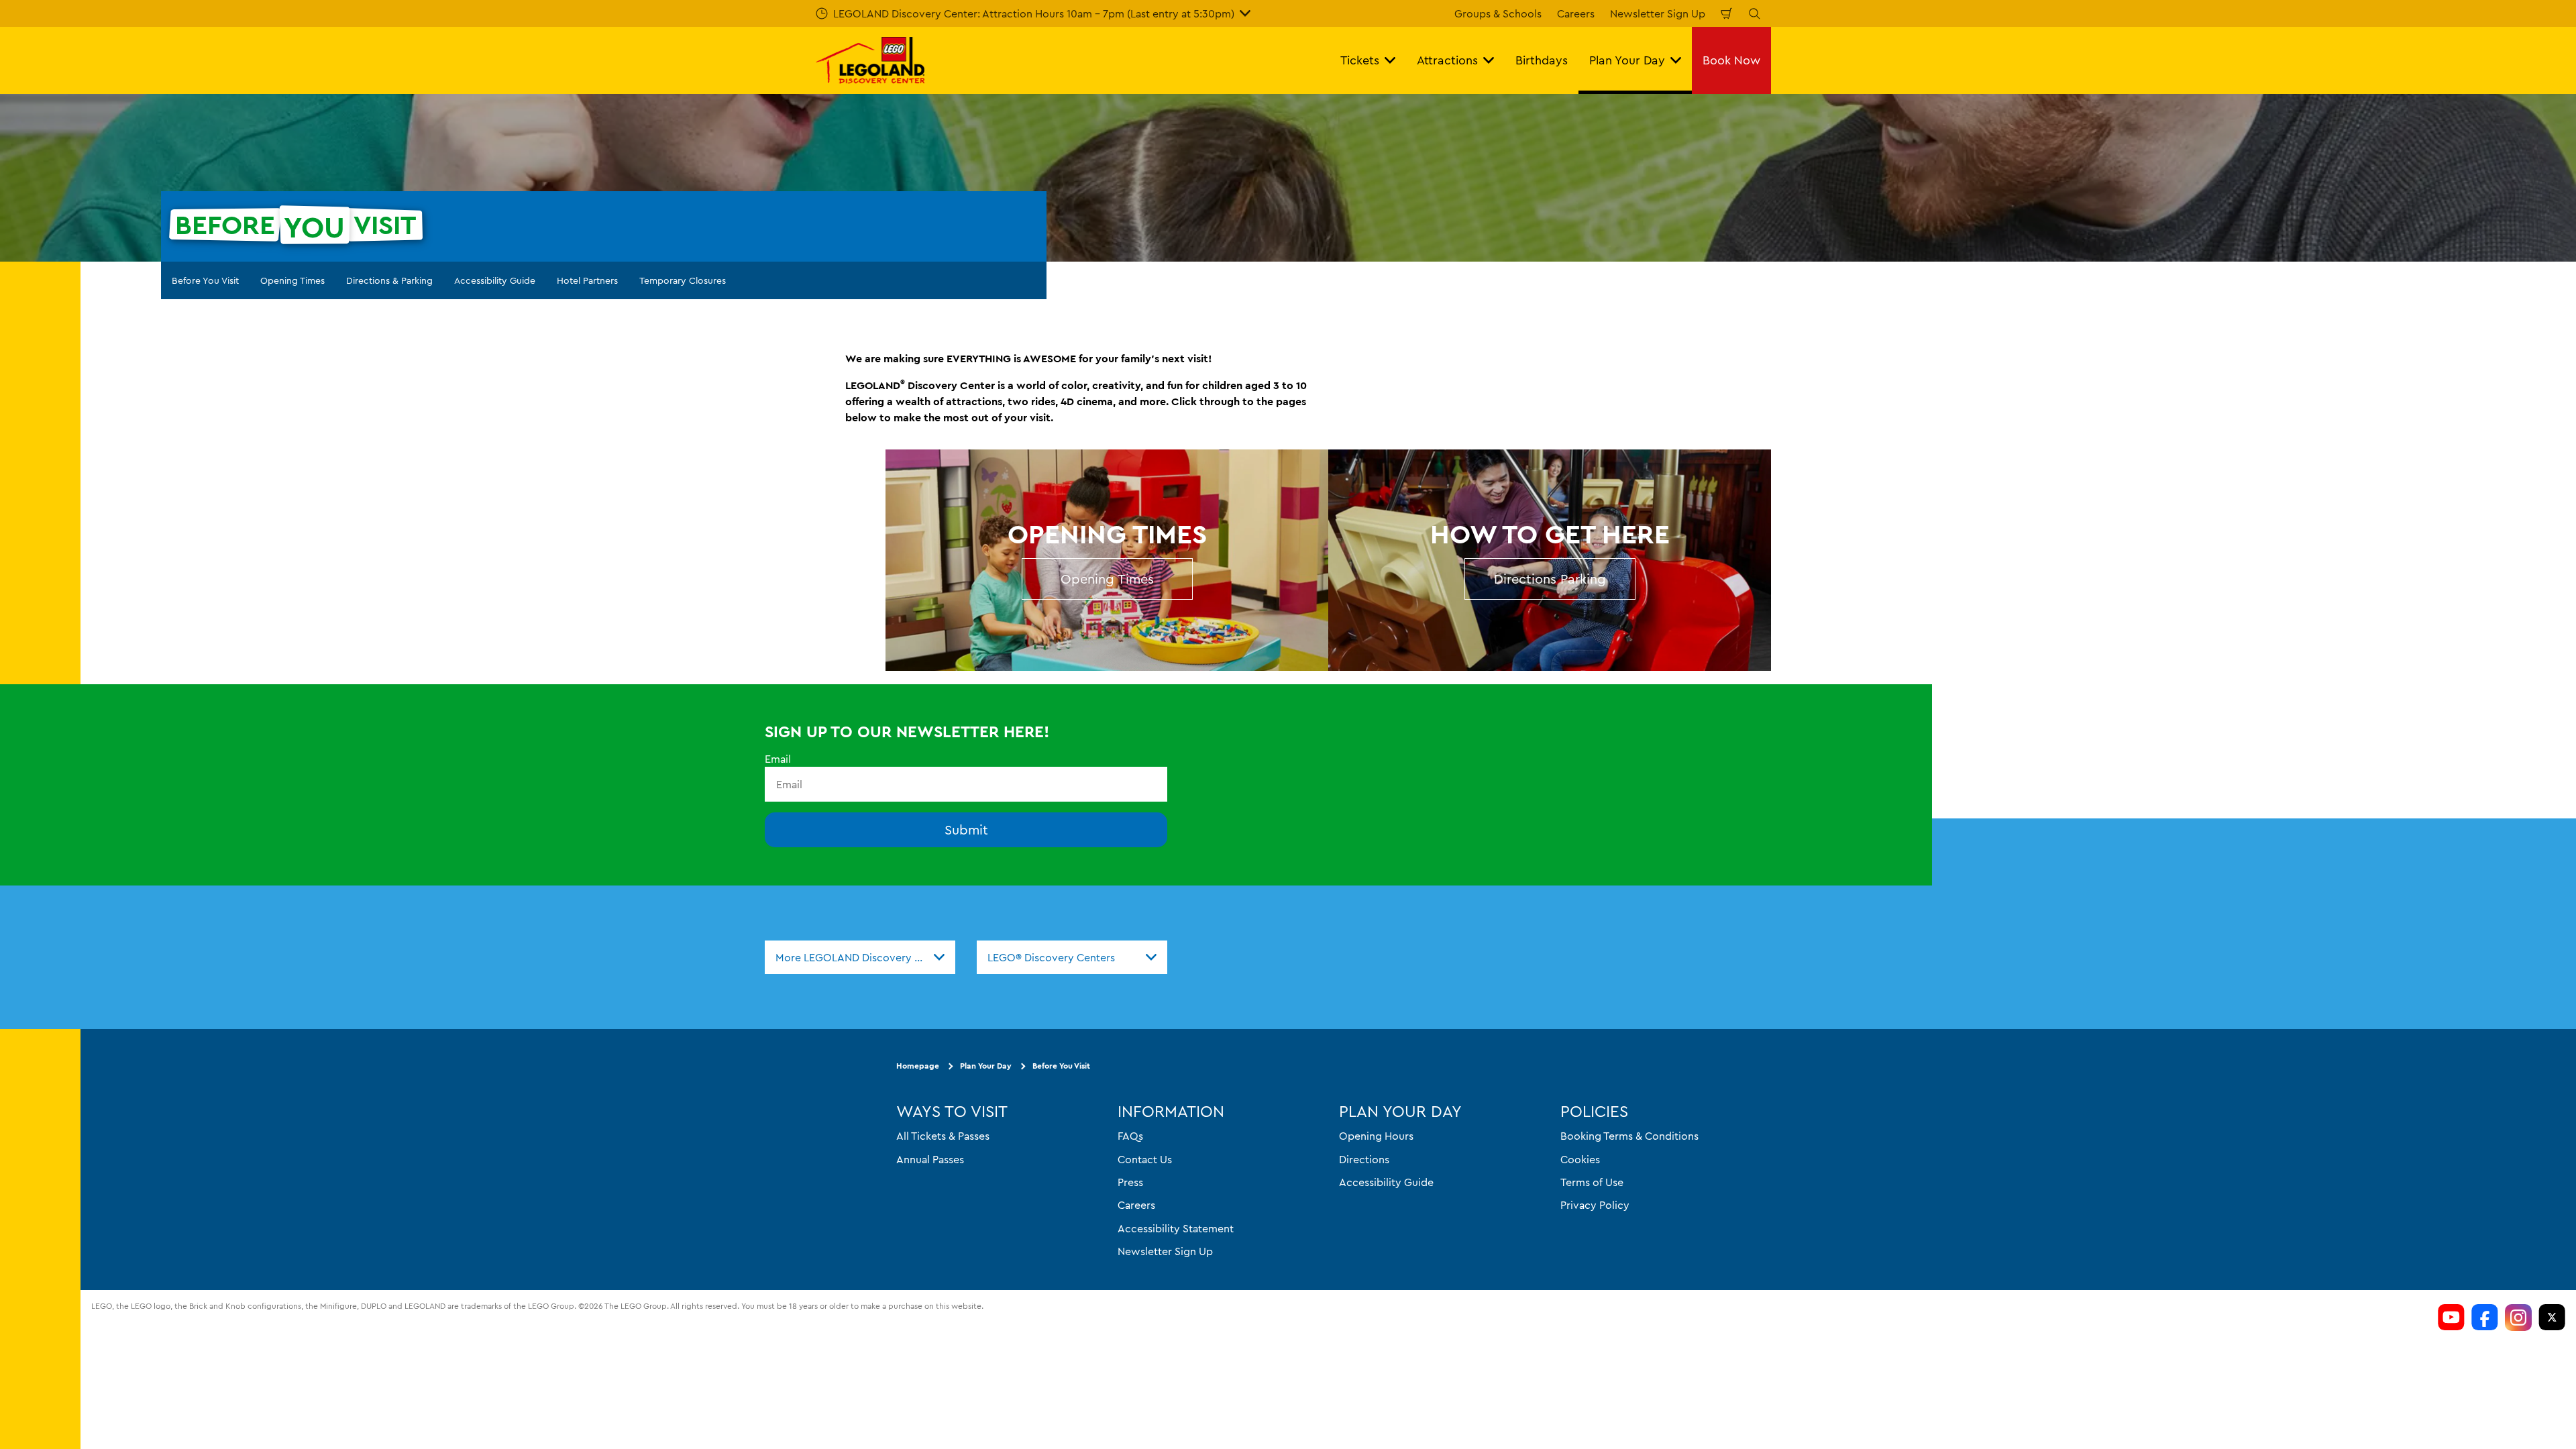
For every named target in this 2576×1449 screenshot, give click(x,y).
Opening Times (292, 280)
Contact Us (1145, 1159)
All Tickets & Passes (943, 1136)
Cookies (1580, 1159)
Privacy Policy (1595, 1205)
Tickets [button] (1360, 60)
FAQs (1130, 1136)
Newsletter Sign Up (1658, 13)
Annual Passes (930, 1159)
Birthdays (1542, 60)
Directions (1364, 1159)
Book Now (1731, 60)
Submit (966, 829)
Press (1130, 1182)
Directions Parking (1550, 579)
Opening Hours (1376, 1136)
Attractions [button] (1447, 60)
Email (778, 759)
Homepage (918, 1066)
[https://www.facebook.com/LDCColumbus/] (2485, 1318)
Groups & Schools (1498, 13)
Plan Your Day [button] (1627, 60)
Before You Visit (205, 280)
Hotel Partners (587, 280)
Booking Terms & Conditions (1629, 1136)
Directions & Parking (389, 280)
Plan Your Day (986, 1066)
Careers (1576, 13)
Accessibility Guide (495, 280)
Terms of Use (1592, 1182)
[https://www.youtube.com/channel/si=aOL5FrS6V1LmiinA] (2451, 1318)
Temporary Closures (683, 280)
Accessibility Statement (1176, 1228)
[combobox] (860, 957)
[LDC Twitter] (2552, 1318)
